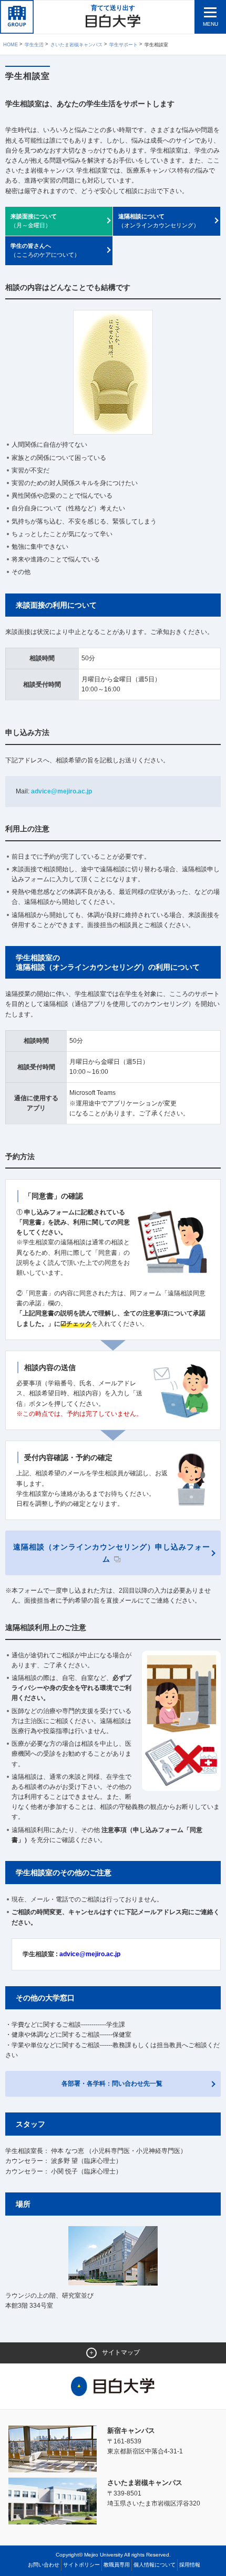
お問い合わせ (44, 2565)
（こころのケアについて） (45, 250)
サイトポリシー (81, 2565)
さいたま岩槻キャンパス (76, 45)
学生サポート (124, 45)
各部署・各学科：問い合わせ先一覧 (112, 2084)
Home (11, 45)
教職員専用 (117, 2565)
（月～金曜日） (34, 221)
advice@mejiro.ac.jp (61, 791)
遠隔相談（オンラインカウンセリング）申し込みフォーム (112, 1553)
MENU (210, 24)
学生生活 (34, 45)
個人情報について (155, 2565)
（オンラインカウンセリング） (159, 221)
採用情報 (190, 2565)
